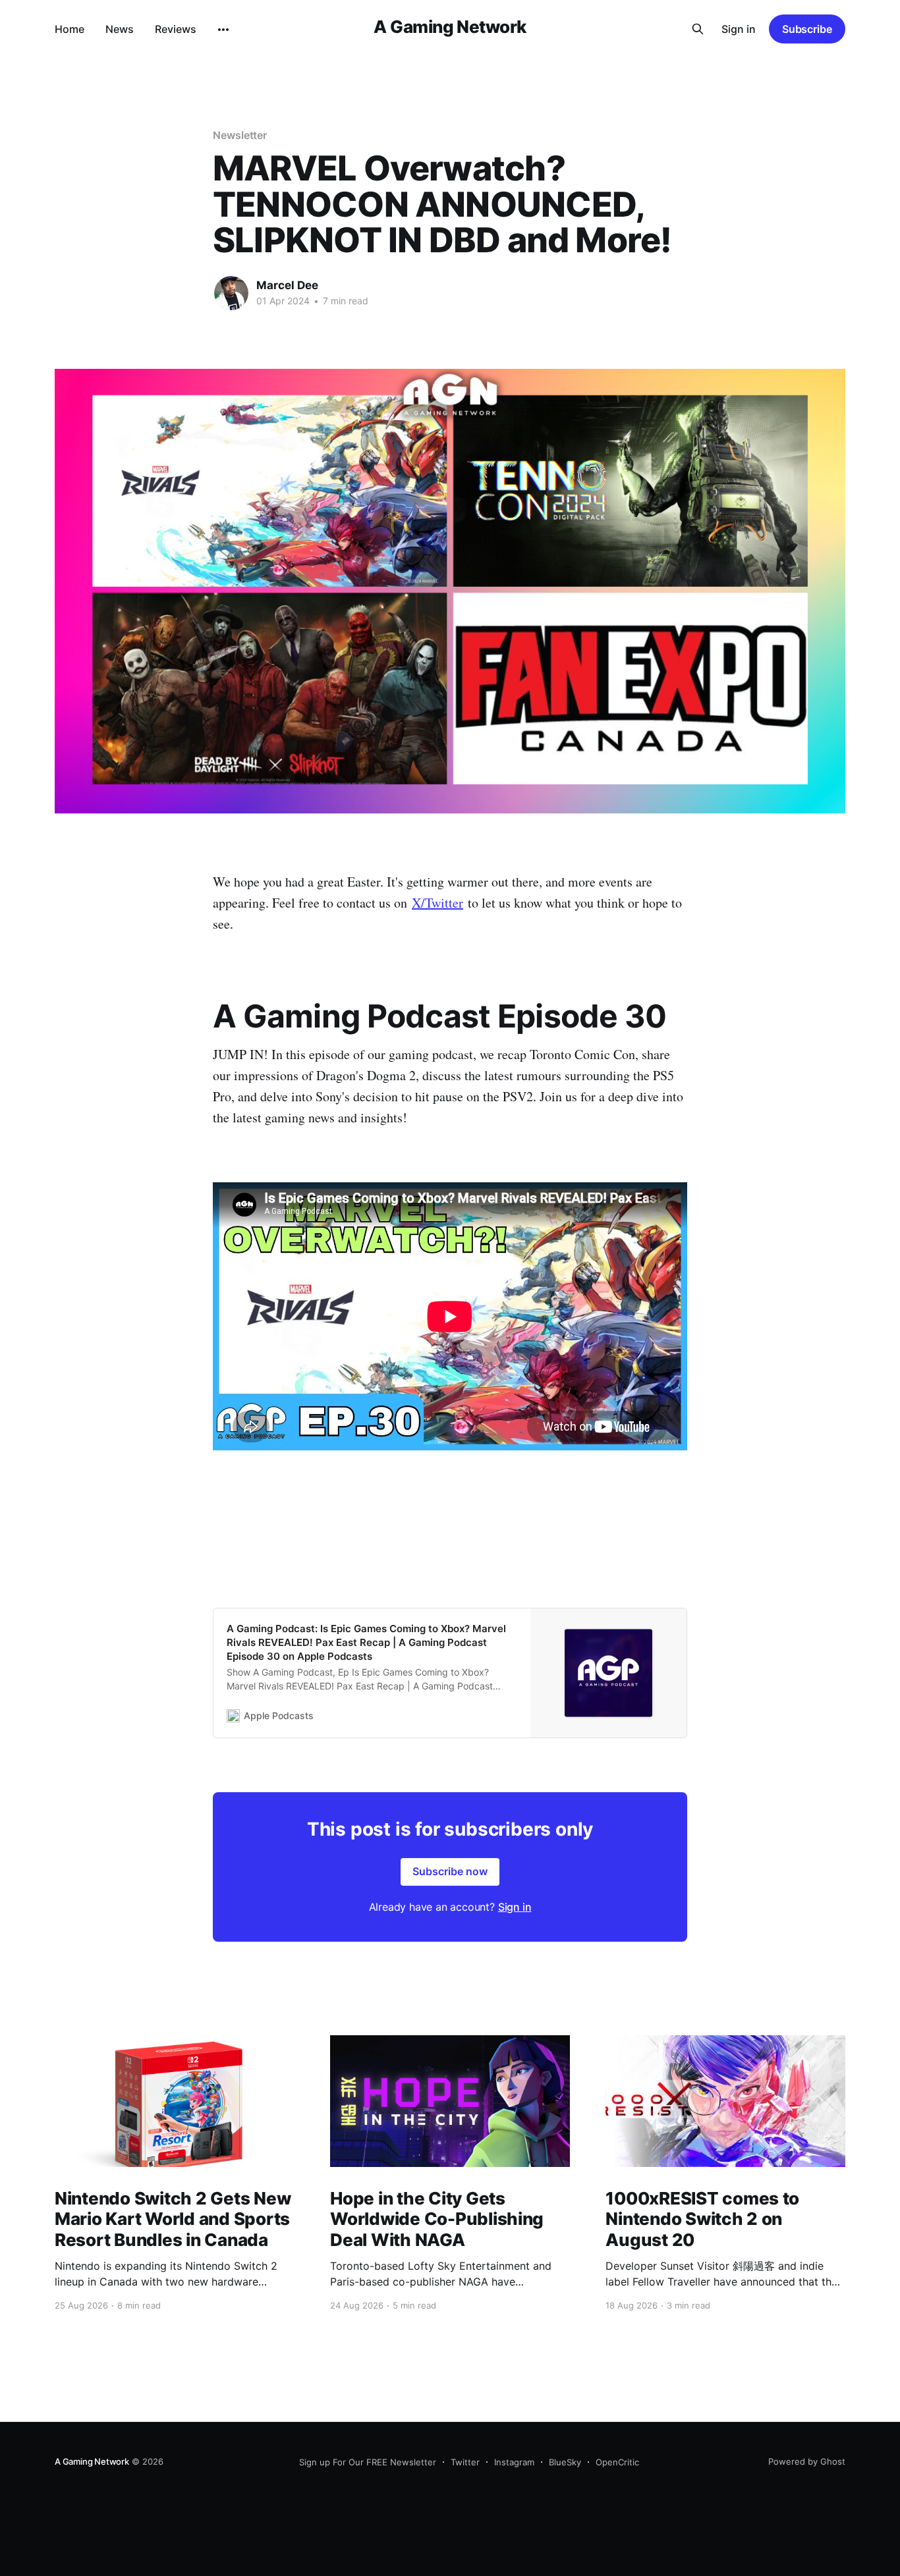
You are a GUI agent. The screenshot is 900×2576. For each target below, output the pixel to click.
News (120, 29)
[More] (223, 30)
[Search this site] (698, 29)
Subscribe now (450, 1871)
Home (70, 29)
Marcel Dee (287, 285)
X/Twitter (437, 903)
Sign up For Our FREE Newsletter (368, 2462)
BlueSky (565, 2462)
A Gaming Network (450, 27)
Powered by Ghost (807, 2461)
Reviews (176, 29)
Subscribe (807, 29)
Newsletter (240, 135)
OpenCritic (617, 2462)
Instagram (514, 2462)
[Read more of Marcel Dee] (231, 293)
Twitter (465, 2462)
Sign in (739, 29)
